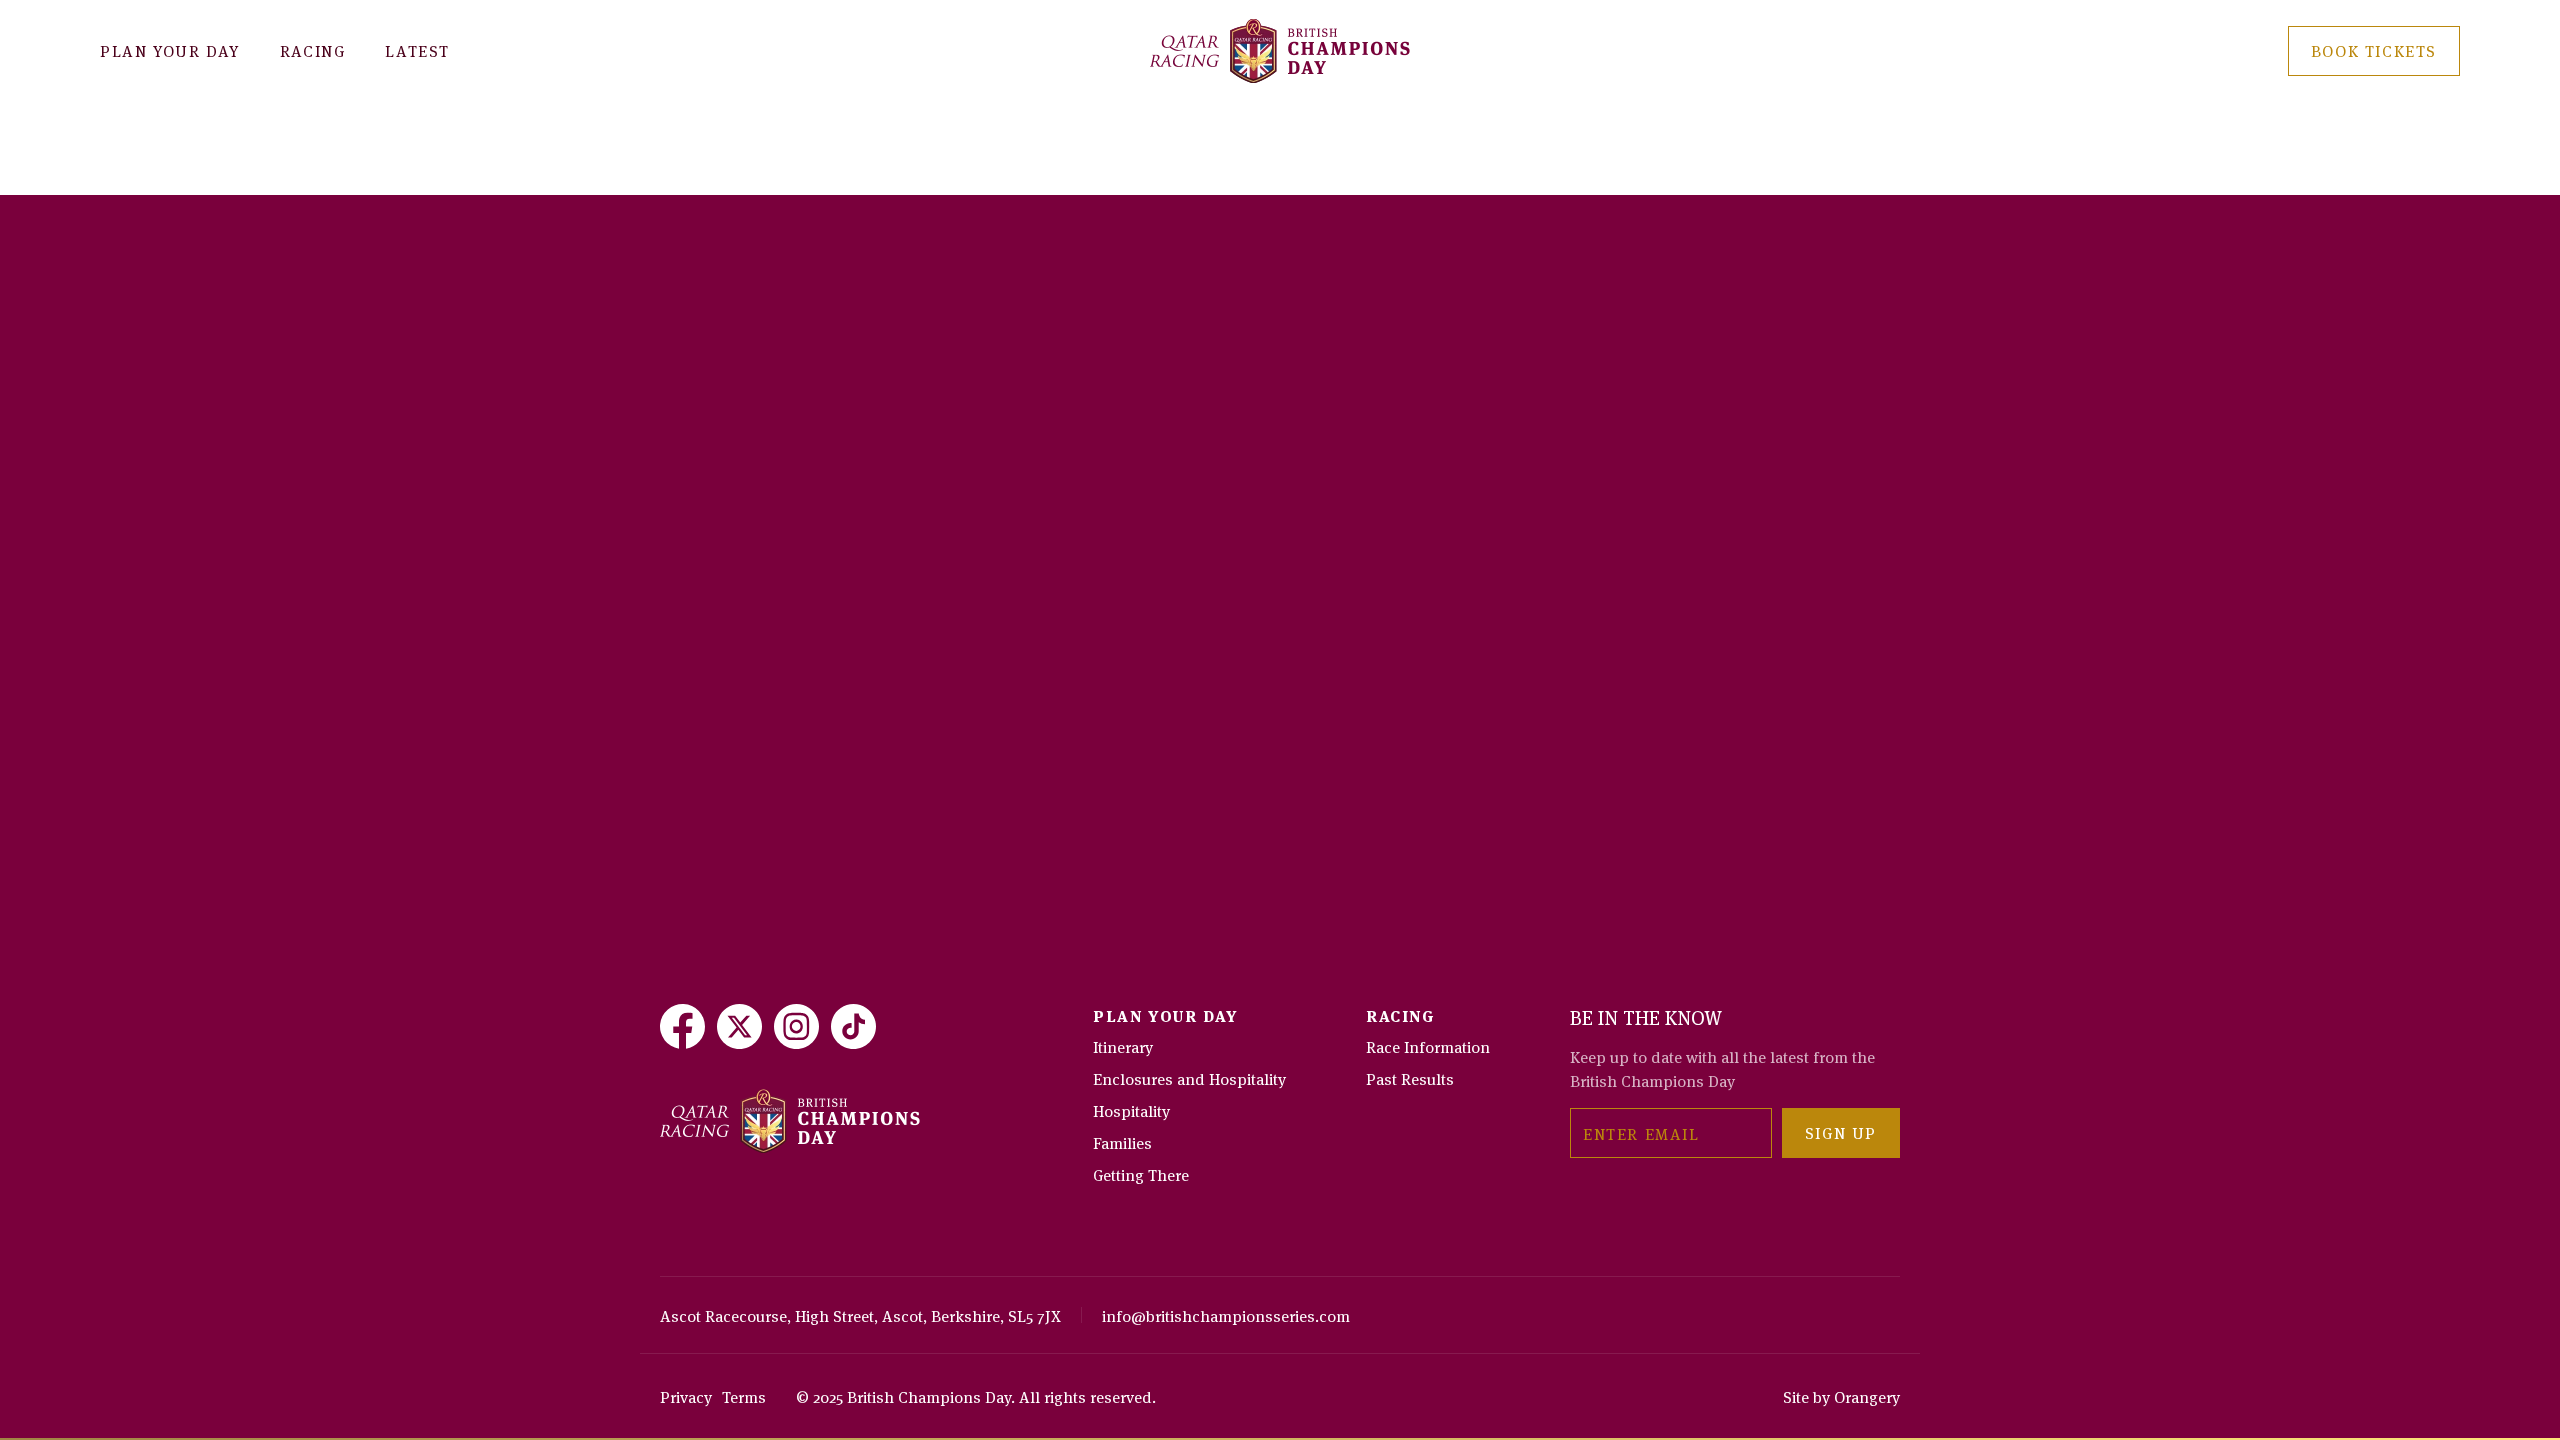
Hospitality (1131, 1110)
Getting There (1141, 1174)
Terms (744, 1396)
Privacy (686, 1396)
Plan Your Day (170, 50)
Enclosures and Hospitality (1189, 1078)
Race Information (1428, 1046)
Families (1122, 1142)
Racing (313, 50)
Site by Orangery (1841, 1396)
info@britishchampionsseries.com (1226, 1315)
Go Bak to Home (758, 185)
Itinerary (1123, 1046)
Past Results (1410, 1078)
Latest (417, 50)
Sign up (1841, 1132)
